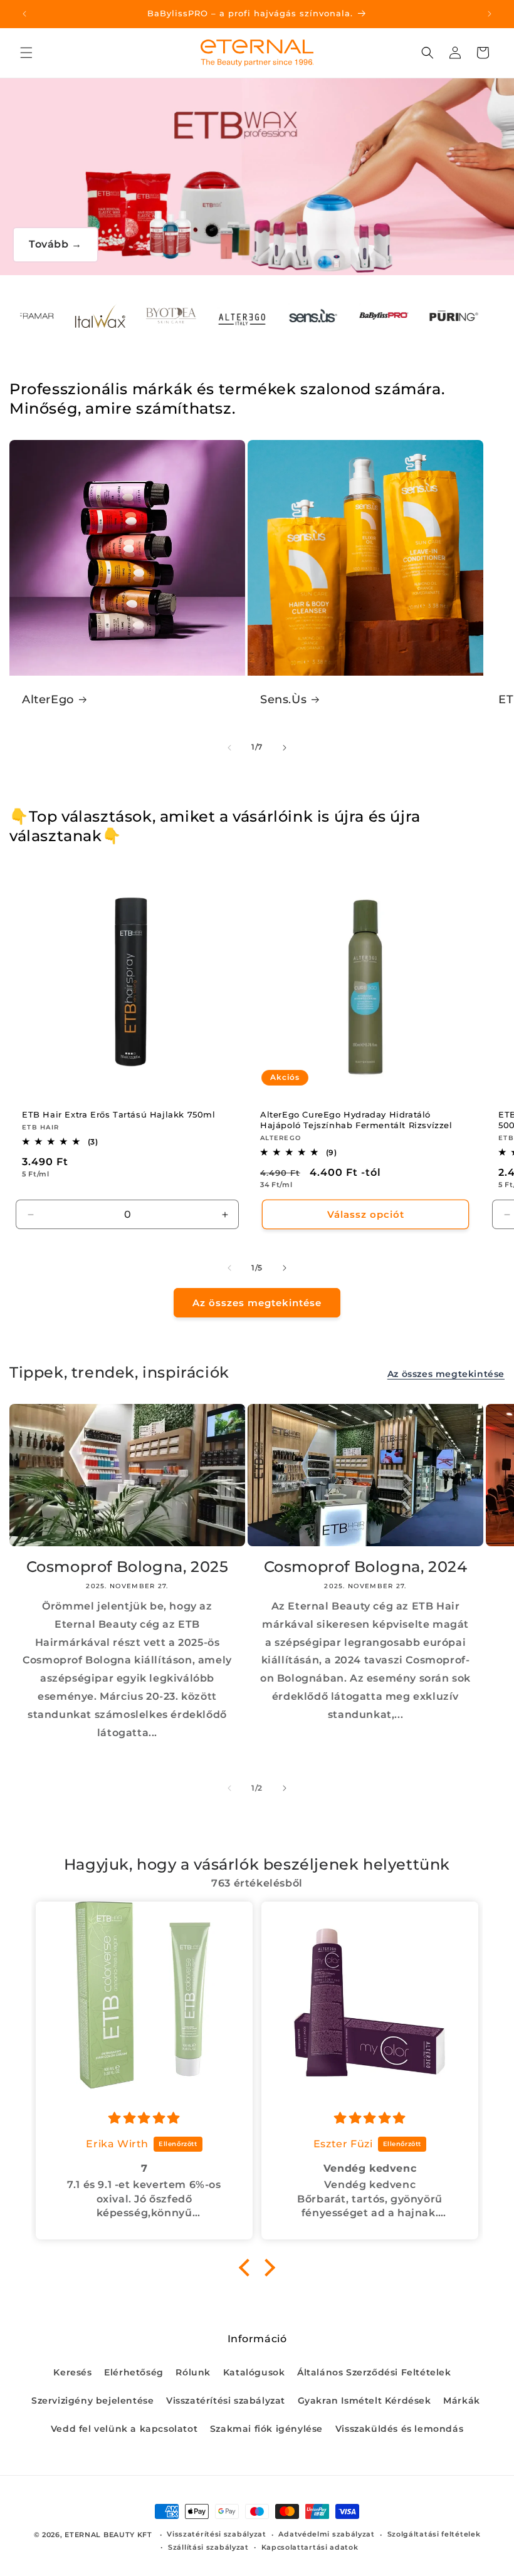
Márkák (462, 2401)
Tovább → (55, 244)
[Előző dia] (229, 748)
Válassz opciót (366, 1214)
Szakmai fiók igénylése (266, 2429)
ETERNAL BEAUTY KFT (108, 2535)
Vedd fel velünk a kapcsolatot (124, 2429)
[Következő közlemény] (490, 14)
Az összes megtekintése (257, 1303)
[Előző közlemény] (24, 14)
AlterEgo (48, 699)
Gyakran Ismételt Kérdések (365, 2401)
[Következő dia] (285, 748)
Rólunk (193, 2372)
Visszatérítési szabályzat (226, 2401)
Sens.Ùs (283, 699)
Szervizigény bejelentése (92, 2401)
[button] (26, 53)
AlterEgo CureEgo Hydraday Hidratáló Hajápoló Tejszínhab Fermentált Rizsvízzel (356, 1120)
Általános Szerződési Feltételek (374, 2372)
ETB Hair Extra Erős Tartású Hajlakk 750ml (119, 1114)
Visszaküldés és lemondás (399, 2429)
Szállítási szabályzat (208, 2547)
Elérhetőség (134, 2372)
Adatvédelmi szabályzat (326, 2534)
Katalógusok (254, 2372)
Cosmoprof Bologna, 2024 (366, 1567)
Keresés (72, 2372)
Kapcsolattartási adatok (310, 2547)
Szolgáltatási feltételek (434, 2534)
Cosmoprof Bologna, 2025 (128, 1567)
